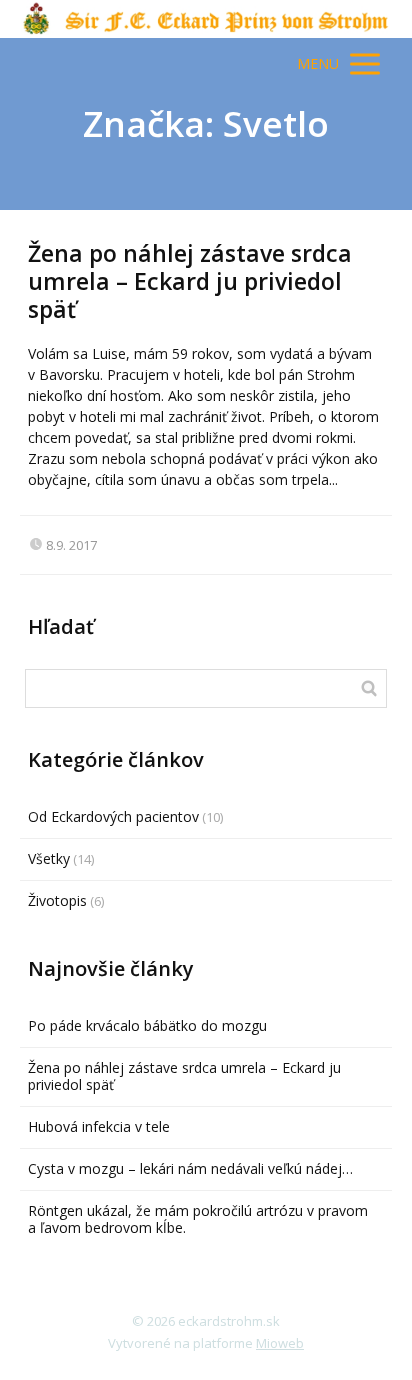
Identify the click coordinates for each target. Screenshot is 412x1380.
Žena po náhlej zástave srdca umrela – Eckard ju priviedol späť (190, 280)
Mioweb (280, 1343)
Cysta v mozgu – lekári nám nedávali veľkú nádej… (190, 1168)
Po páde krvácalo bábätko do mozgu (147, 1025)
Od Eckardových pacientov (113, 816)
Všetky (49, 858)
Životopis (57, 900)
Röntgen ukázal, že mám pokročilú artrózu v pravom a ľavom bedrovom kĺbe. (198, 1219)
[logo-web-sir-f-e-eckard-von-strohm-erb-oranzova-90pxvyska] (206, 19)
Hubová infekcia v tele (99, 1126)
